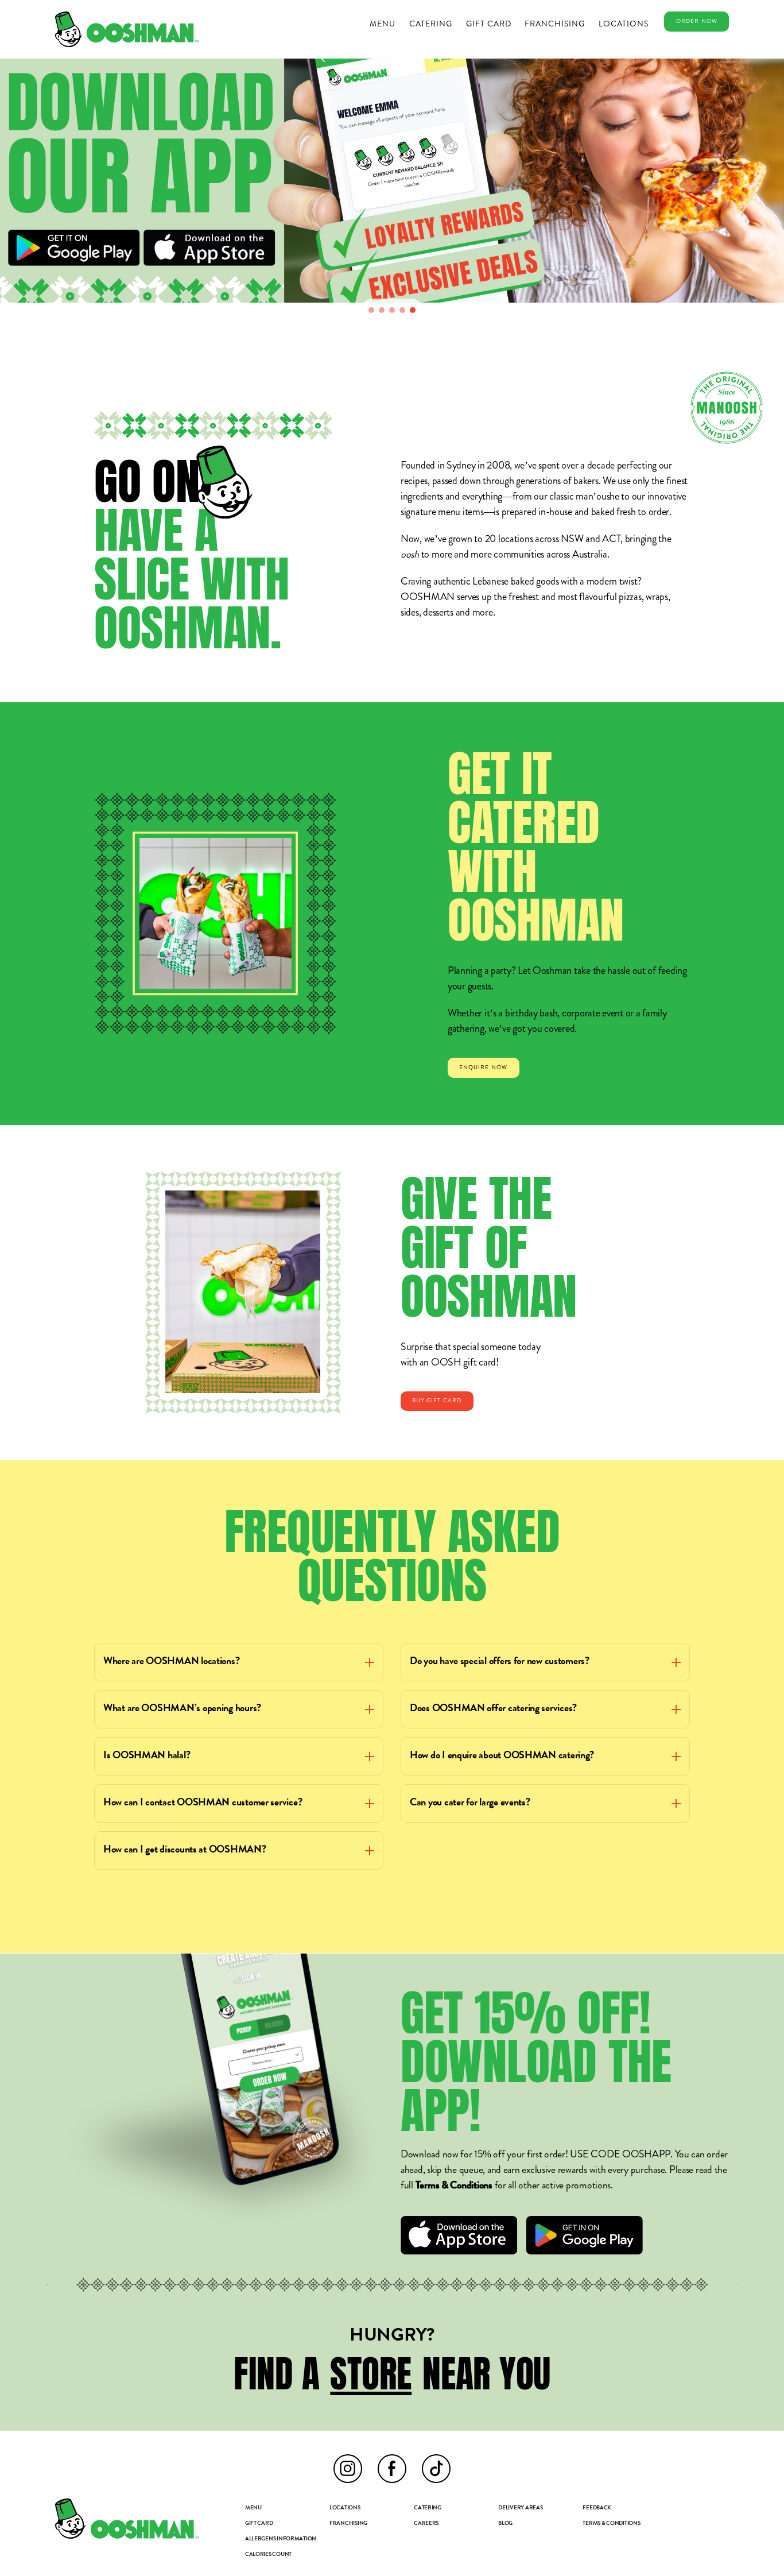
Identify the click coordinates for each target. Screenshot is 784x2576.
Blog (505, 2524)
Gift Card (489, 24)
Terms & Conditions (454, 2186)
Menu (383, 24)
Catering (431, 24)
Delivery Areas (520, 2508)
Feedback (597, 2508)
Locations (624, 24)
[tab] (371, 310)
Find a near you (392, 2374)
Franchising (555, 24)
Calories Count (268, 2555)
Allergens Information (281, 2539)
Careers (426, 2524)
